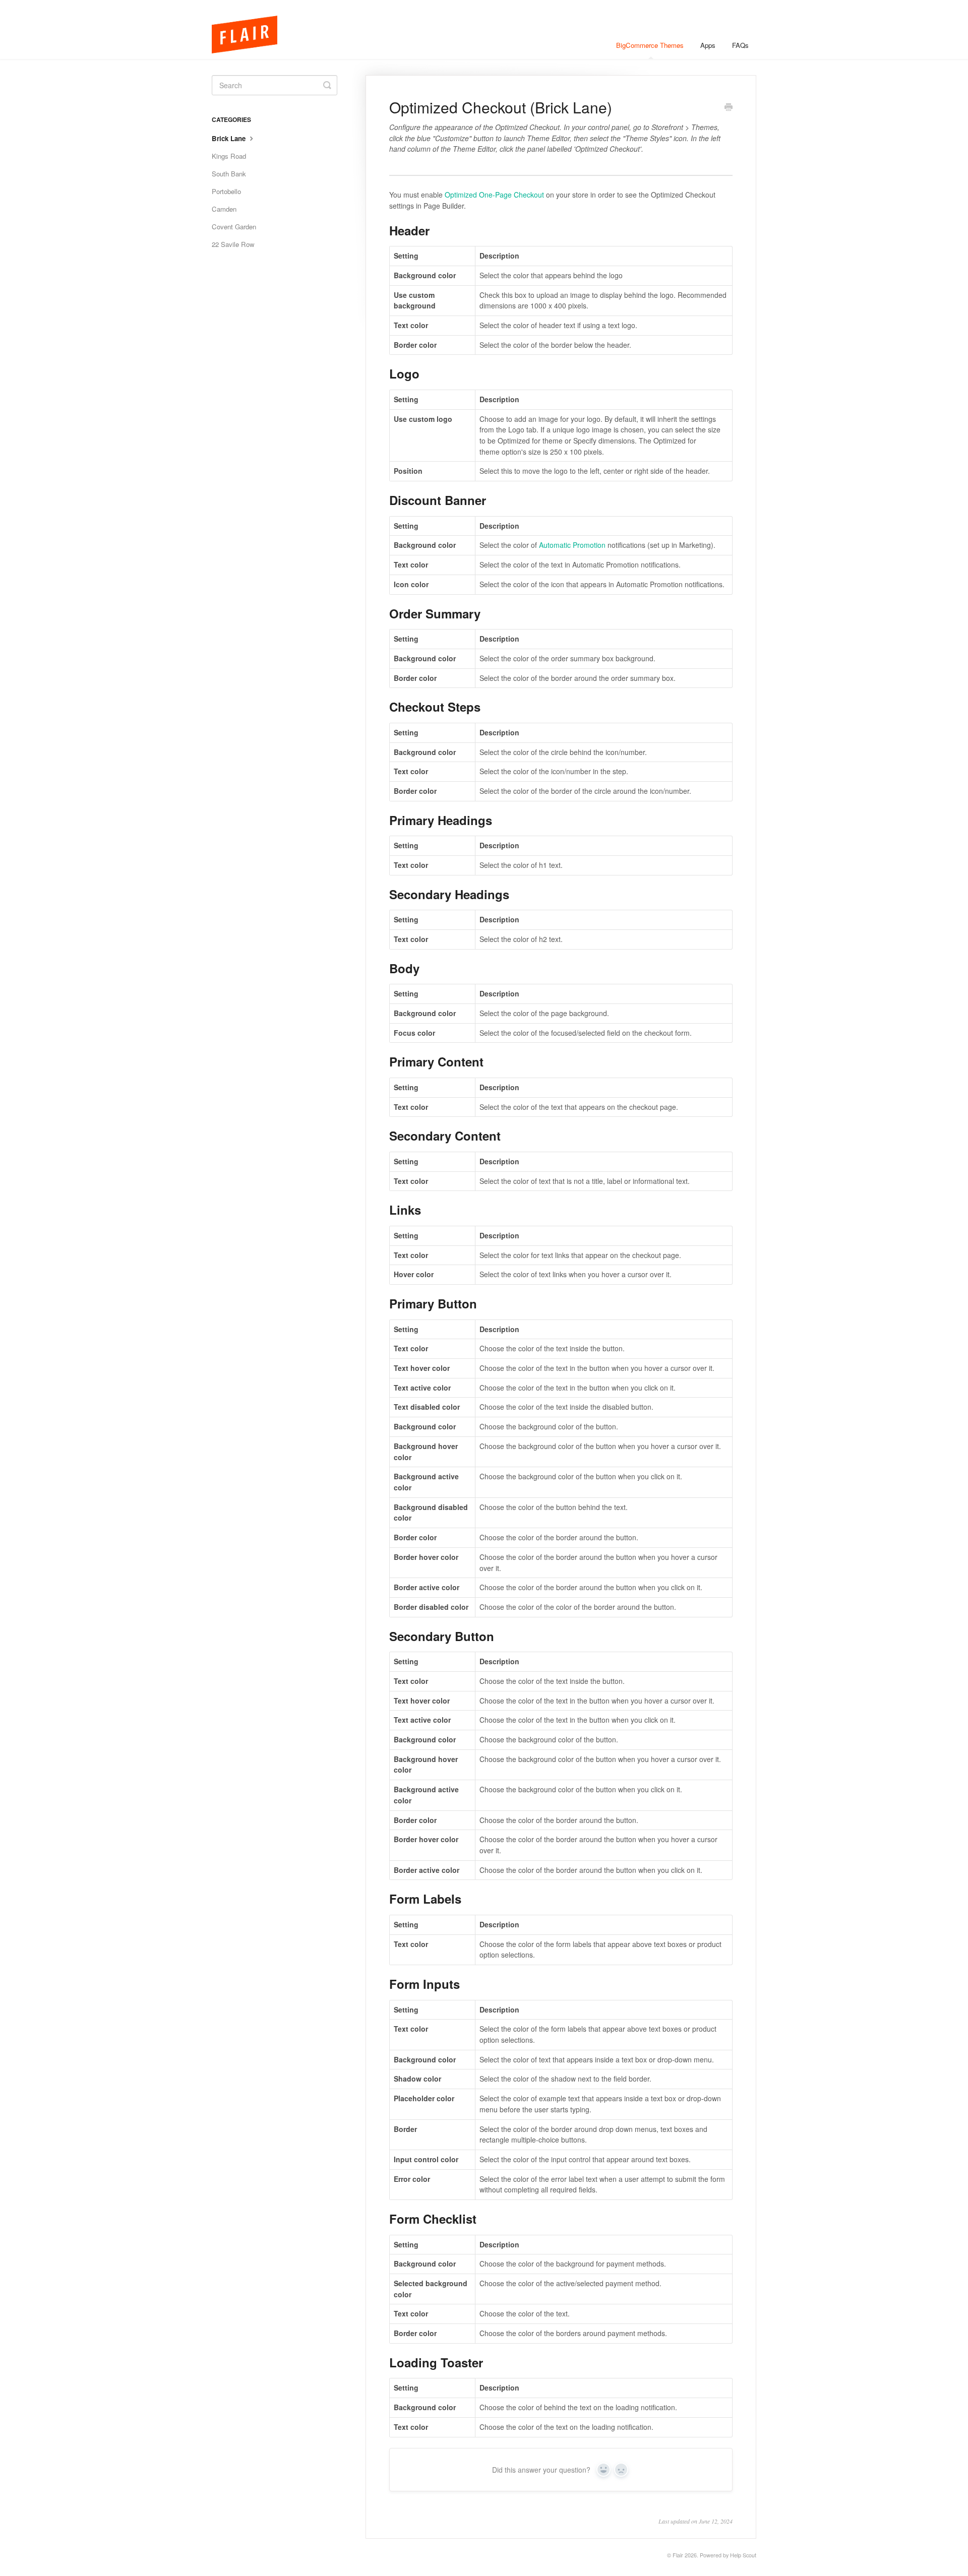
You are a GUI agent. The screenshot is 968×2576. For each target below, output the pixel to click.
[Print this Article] (729, 108)
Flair (678, 2555)
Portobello (226, 191)
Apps (708, 45)
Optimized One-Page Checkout (494, 195)
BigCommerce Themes (650, 45)
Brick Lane (230, 138)
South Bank (229, 174)
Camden (224, 209)
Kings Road (229, 156)
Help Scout (743, 2555)
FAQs (740, 45)
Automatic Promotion (572, 545)
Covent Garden (234, 227)
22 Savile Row (233, 244)
